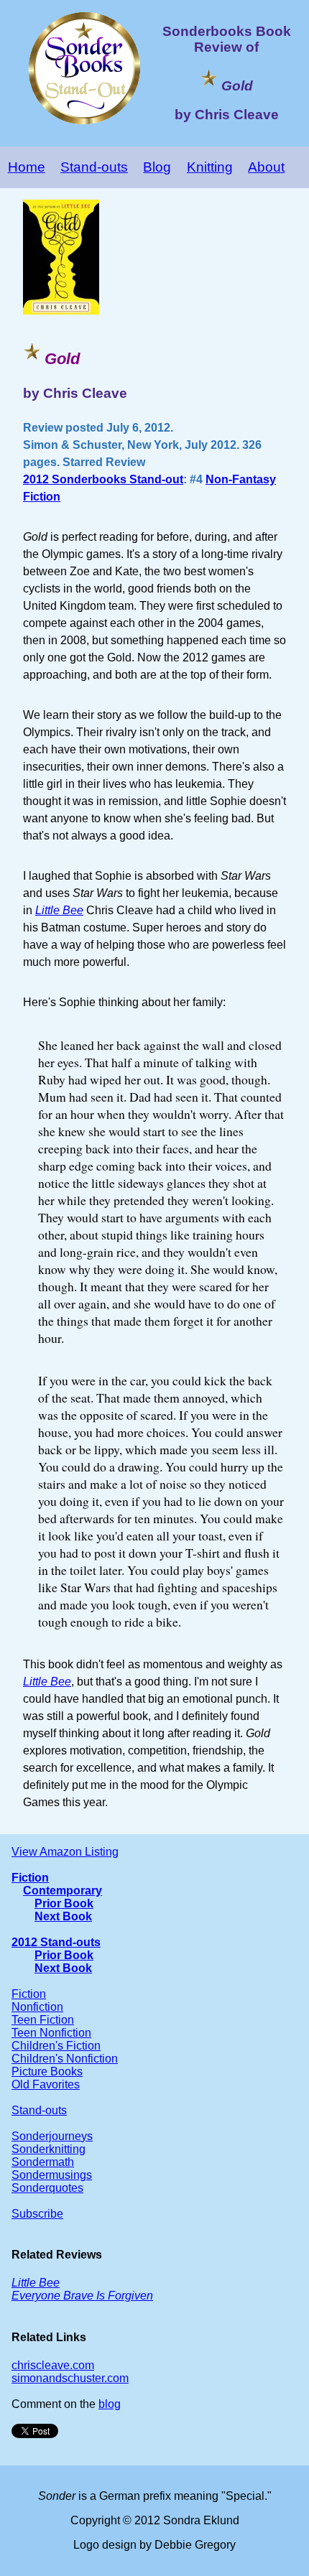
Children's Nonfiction (65, 2059)
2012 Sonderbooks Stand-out (103, 479)
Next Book (63, 1916)
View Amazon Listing (65, 1852)
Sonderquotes (47, 2188)
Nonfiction (37, 2007)
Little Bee (47, 1682)
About (266, 167)
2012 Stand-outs (56, 1942)
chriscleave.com (53, 2365)
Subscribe (37, 2214)
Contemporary (63, 1891)
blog (110, 2404)
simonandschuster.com (70, 2378)
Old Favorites (46, 2084)
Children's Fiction (56, 2046)
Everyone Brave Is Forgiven (82, 2296)
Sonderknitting (49, 2149)
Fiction (30, 1878)
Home (27, 167)
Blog (157, 167)
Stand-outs (94, 167)
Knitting (210, 167)
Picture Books (47, 2072)
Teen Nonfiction (51, 2033)
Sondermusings (52, 2175)
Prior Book (64, 1903)
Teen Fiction (43, 2020)
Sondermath (43, 2162)
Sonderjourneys (52, 2136)
